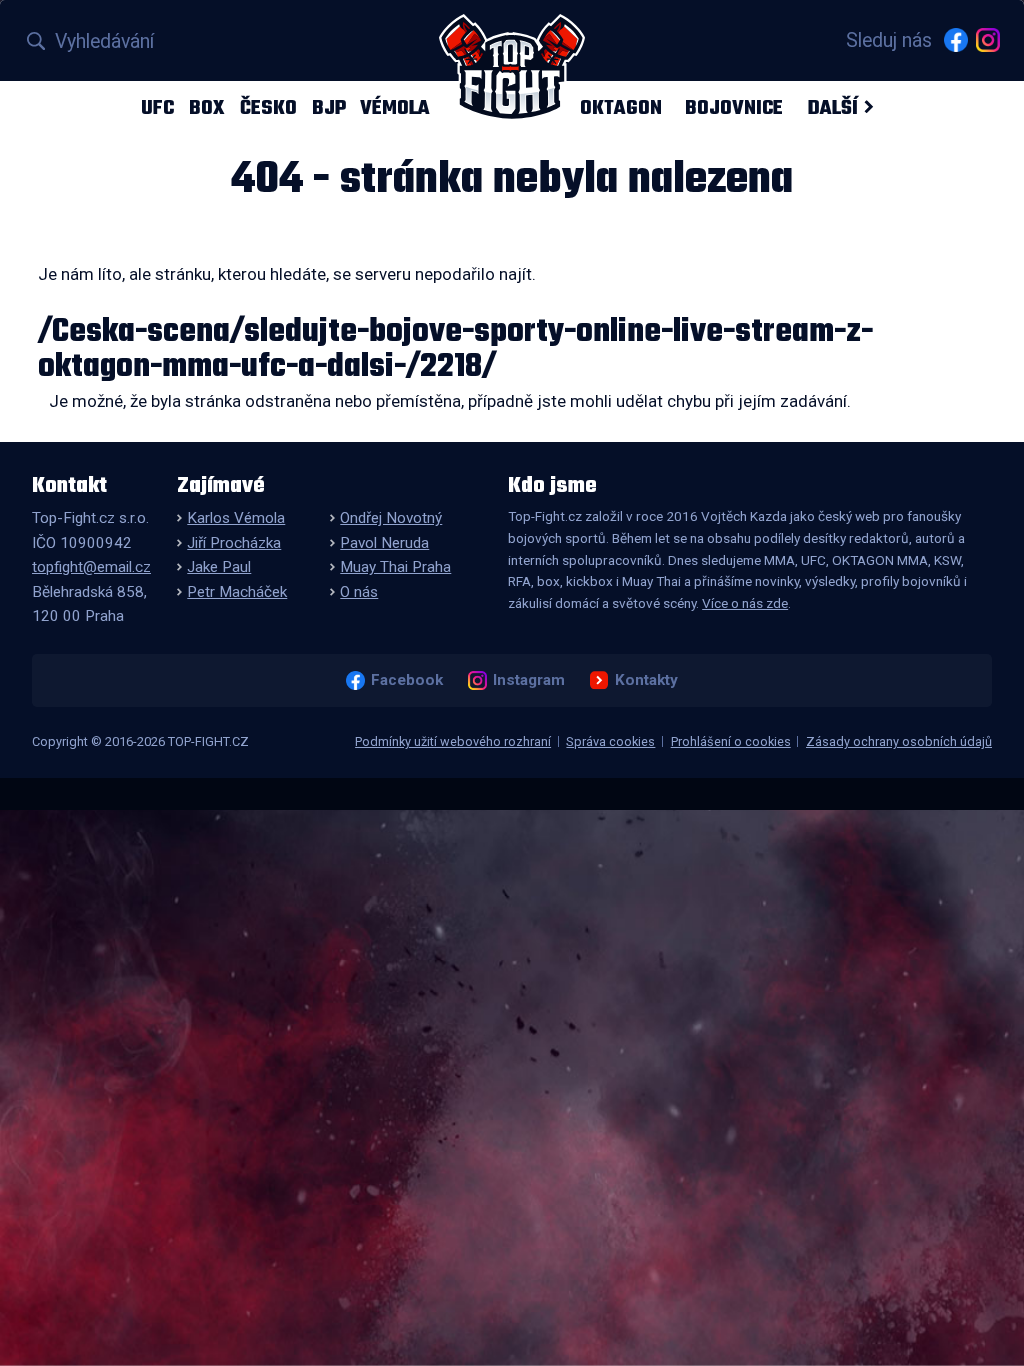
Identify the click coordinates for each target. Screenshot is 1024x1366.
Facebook (406, 680)
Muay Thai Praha (395, 567)
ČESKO (268, 107)
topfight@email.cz (91, 567)
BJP (329, 107)
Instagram (528, 680)
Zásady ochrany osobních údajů (899, 741)
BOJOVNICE (734, 107)
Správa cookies (610, 741)
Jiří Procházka (234, 543)
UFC (157, 107)
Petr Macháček (237, 592)
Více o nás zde (745, 603)
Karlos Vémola (236, 518)
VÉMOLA (395, 107)
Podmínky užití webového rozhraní (453, 741)
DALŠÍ (832, 107)
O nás (359, 592)
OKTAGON (621, 107)
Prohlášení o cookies (731, 741)
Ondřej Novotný (391, 518)
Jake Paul (219, 567)
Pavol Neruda (384, 543)
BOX (207, 107)
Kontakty (646, 680)
